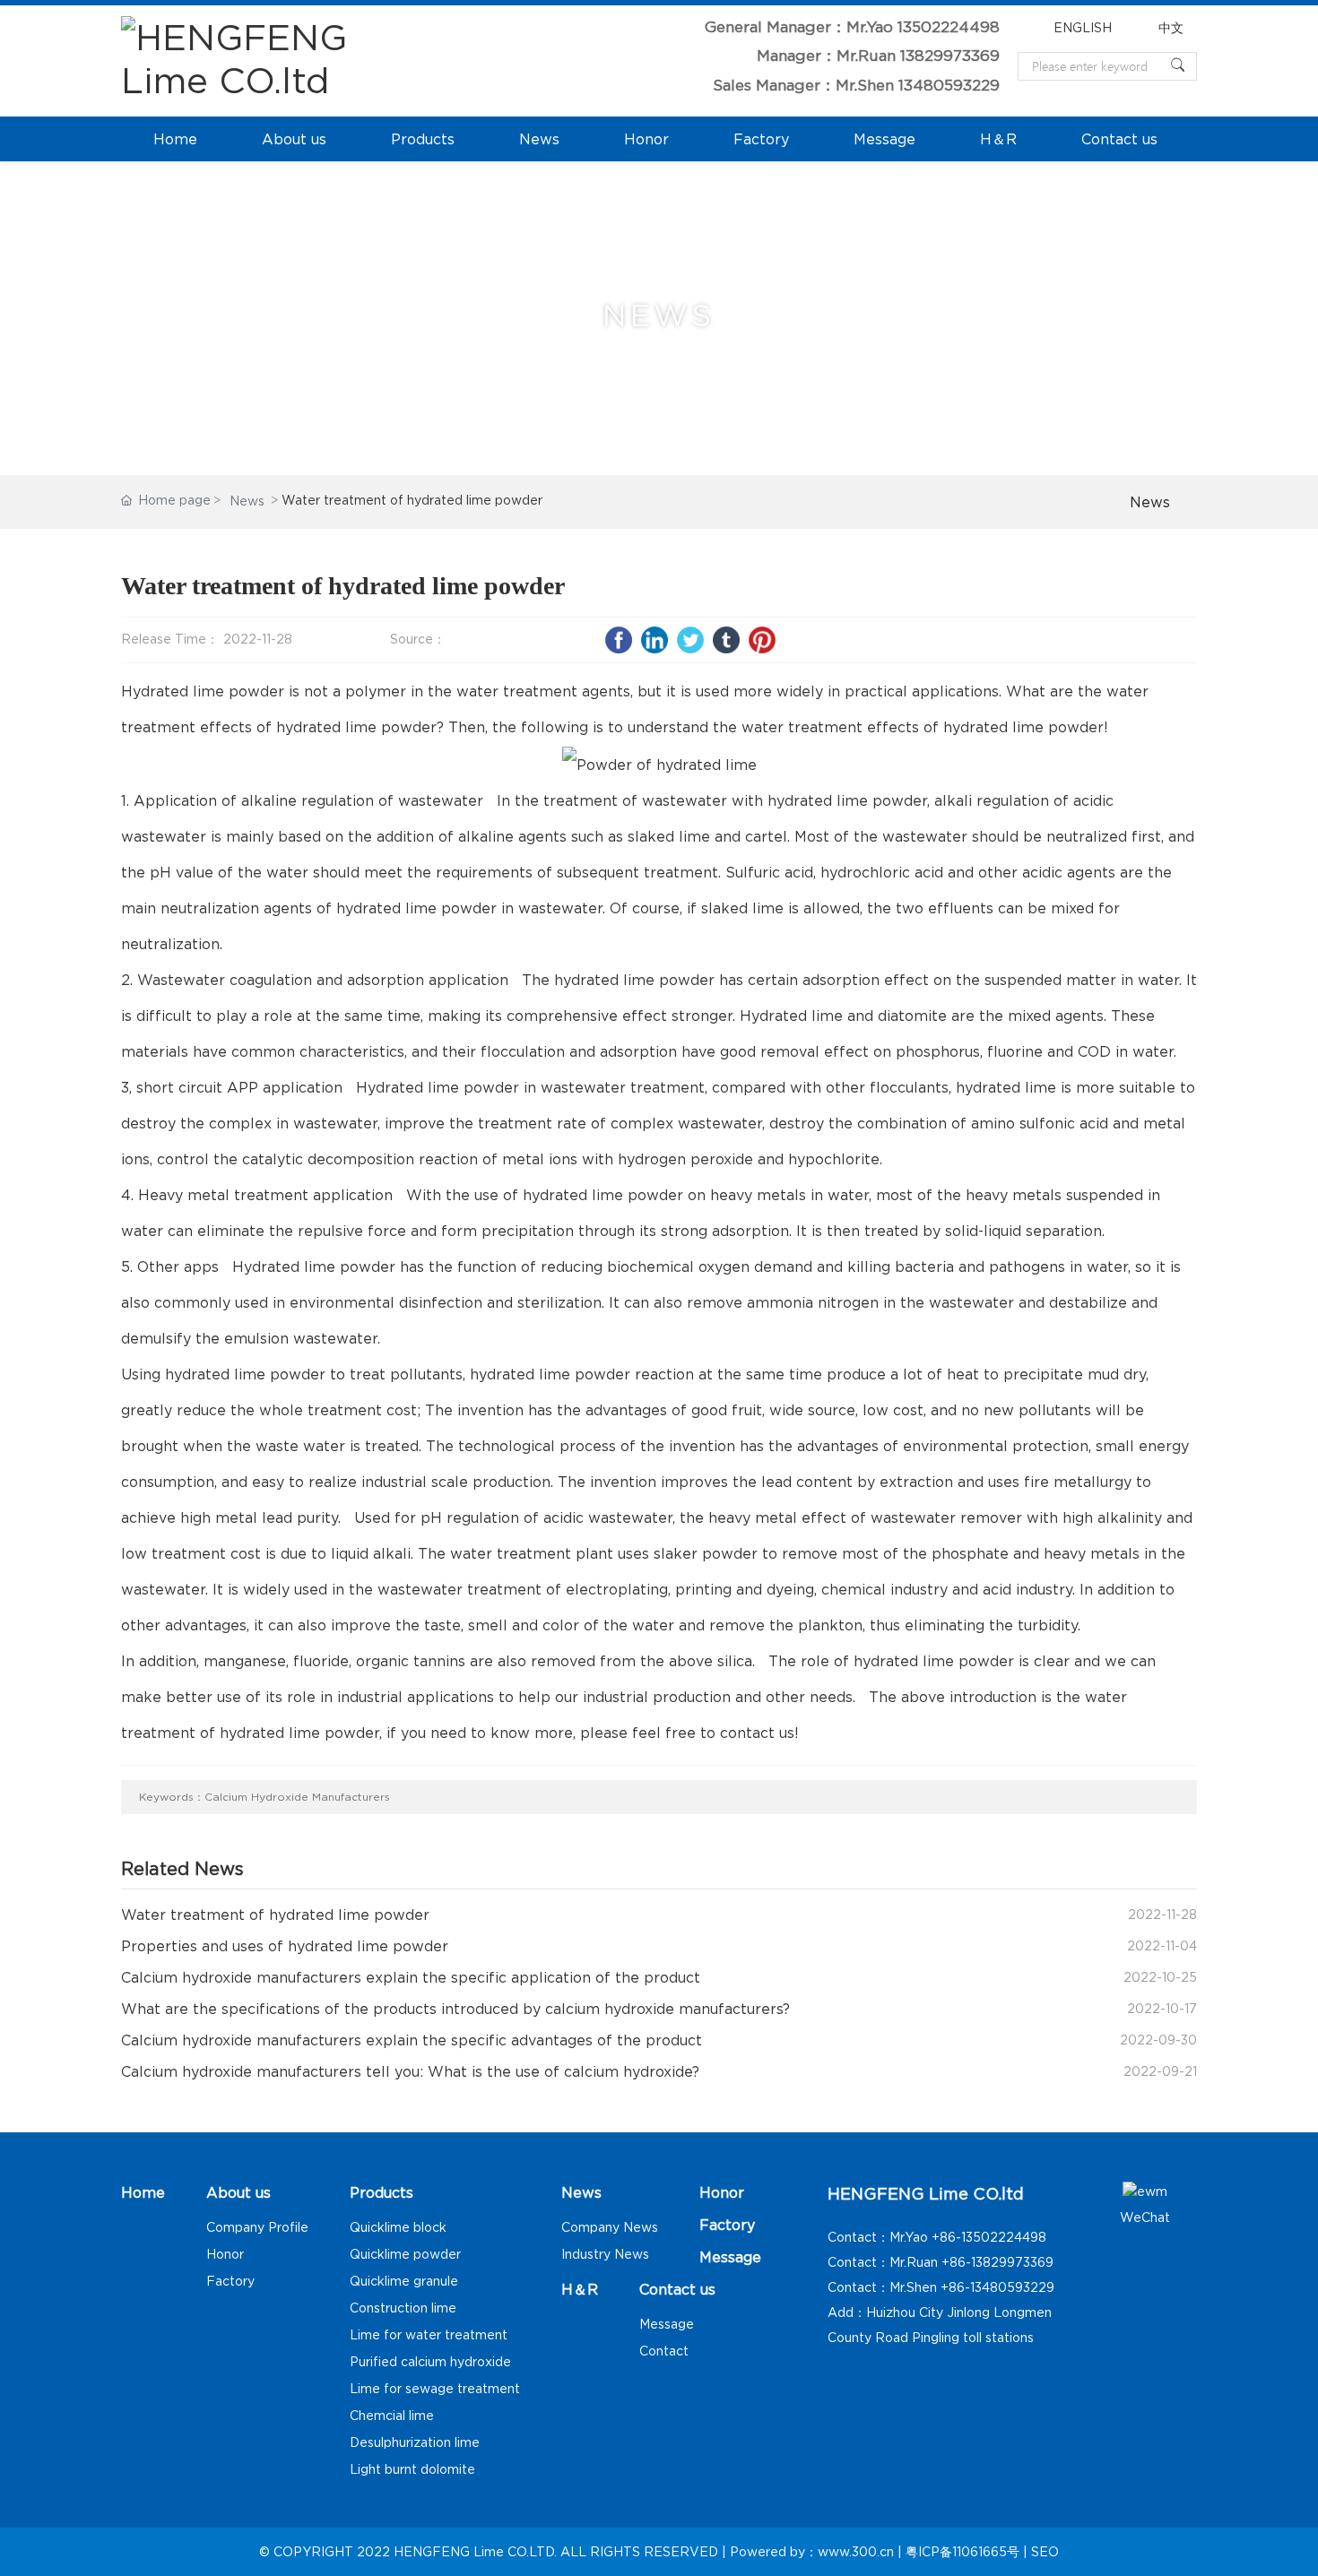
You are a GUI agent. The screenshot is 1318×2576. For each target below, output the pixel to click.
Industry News (605, 2254)
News (539, 139)
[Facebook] (619, 640)
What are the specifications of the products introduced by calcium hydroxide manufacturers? (455, 2009)
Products (423, 139)
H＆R (998, 139)
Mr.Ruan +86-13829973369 (971, 2262)
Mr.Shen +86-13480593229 (972, 2287)
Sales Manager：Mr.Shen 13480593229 (856, 85)
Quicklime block (398, 2227)
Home (175, 139)
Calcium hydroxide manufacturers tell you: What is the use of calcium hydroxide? (410, 2071)
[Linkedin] (655, 640)
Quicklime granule (404, 2281)
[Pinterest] (762, 640)
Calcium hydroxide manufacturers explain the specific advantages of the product (412, 2040)
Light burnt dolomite (412, 2469)
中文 (1171, 28)
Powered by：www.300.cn (812, 2552)
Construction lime (403, 2308)
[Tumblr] (726, 640)
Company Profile (257, 2227)
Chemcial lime (392, 2416)
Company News (610, 2227)
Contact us (1119, 139)
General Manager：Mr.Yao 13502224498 (852, 27)
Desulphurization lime (415, 2442)
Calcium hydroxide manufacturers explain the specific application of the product (411, 1977)
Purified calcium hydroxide (430, 2362)
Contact (664, 2351)
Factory (761, 139)
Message (884, 139)
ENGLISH (1083, 28)
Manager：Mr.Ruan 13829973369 (878, 56)
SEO (1045, 2552)
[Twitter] (690, 640)
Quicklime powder (405, 2254)
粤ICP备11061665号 (962, 2552)
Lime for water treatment (429, 2335)
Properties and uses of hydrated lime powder (285, 1946)
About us (294, 139)
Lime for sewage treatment (435, 2389)
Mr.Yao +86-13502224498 (968, 2237)
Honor (646, 139)
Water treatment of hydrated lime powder (275, 1915)
